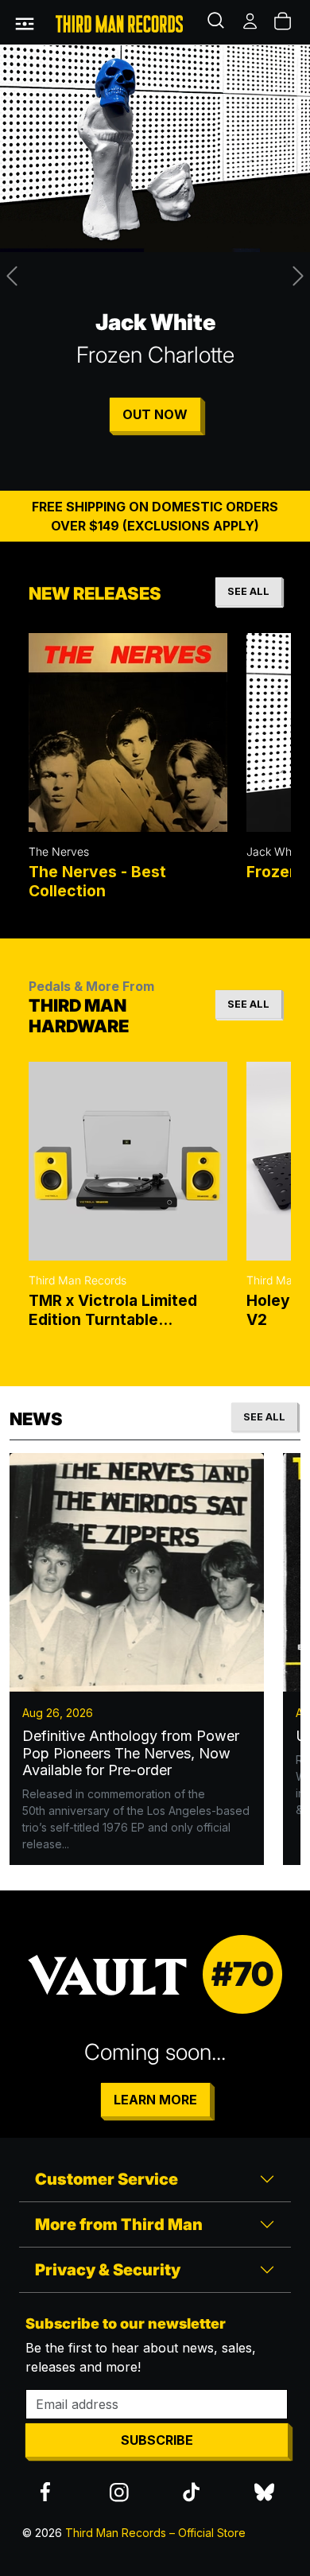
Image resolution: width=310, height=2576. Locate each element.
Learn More (155, 2100)
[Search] (218, 22)
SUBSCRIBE (157, 2440)
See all (248, 591)
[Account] (251, 22)
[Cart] (284, 22)
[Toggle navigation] (25, 22)
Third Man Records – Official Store (155, 2533)
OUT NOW (155, 414)
